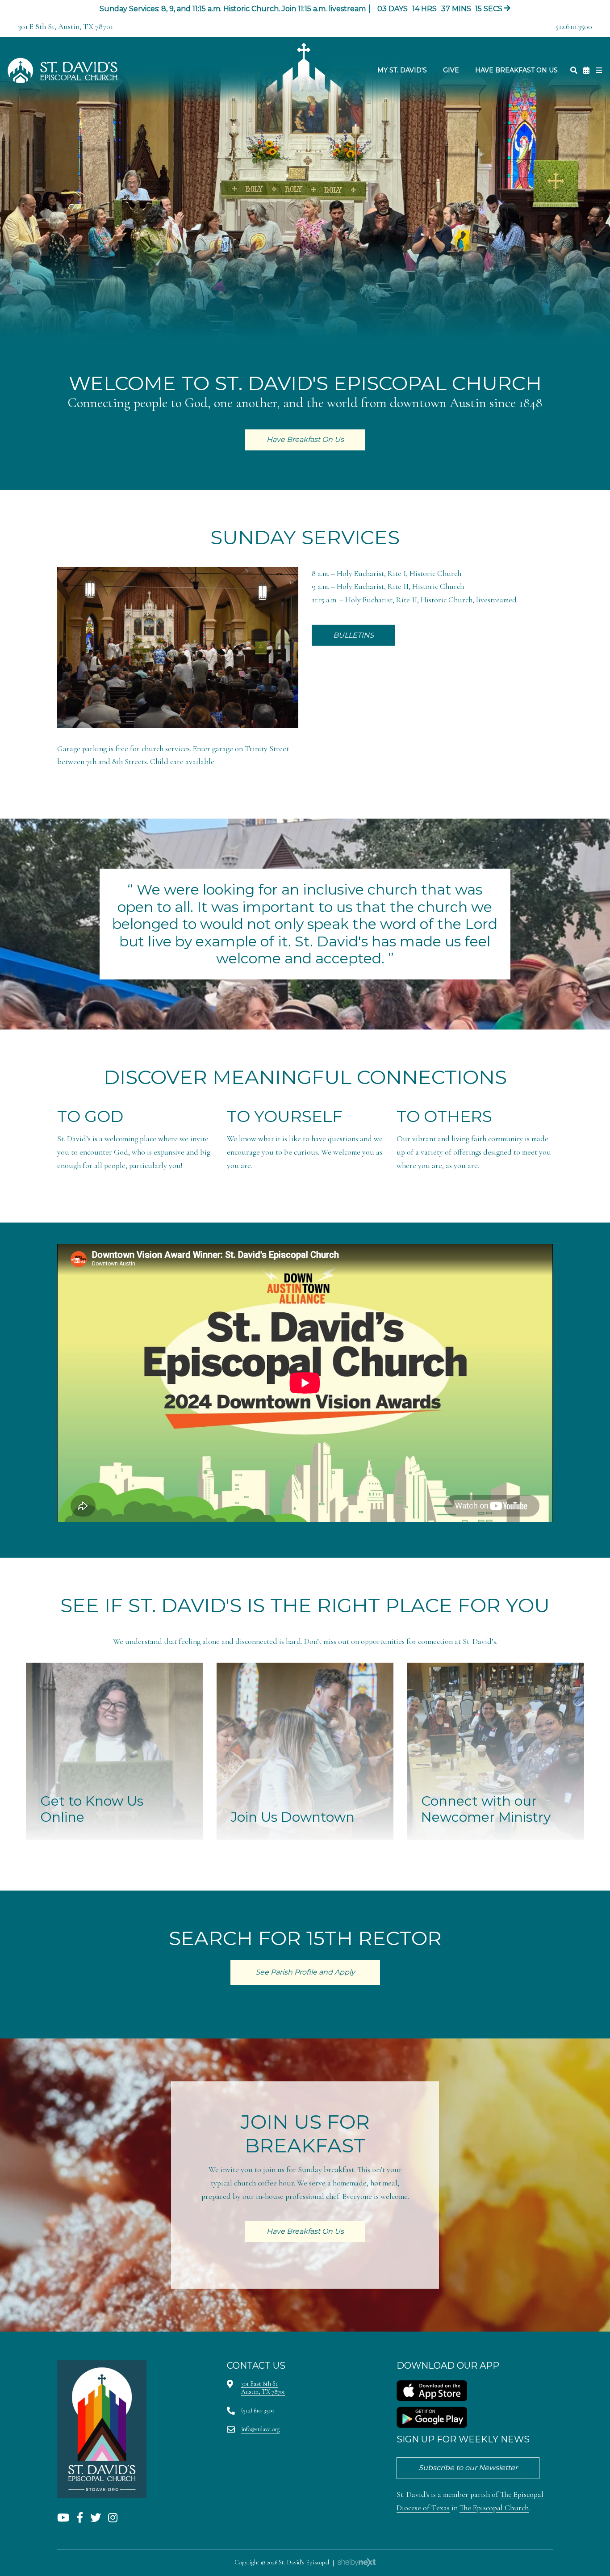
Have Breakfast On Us (516, 70)
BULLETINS (353, 635)
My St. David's (402, 70)
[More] (599, 70)
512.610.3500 (574, 27)
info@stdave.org (260, 2429)
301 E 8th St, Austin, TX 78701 (65, 27)
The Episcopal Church (494, 2508)
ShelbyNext (357, 2563)
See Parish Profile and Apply (305, 1972)
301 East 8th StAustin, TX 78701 (263, 2388)
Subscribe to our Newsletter (468, 2468)
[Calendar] (586, 70)
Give (451, 70)
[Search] (574, 70)
